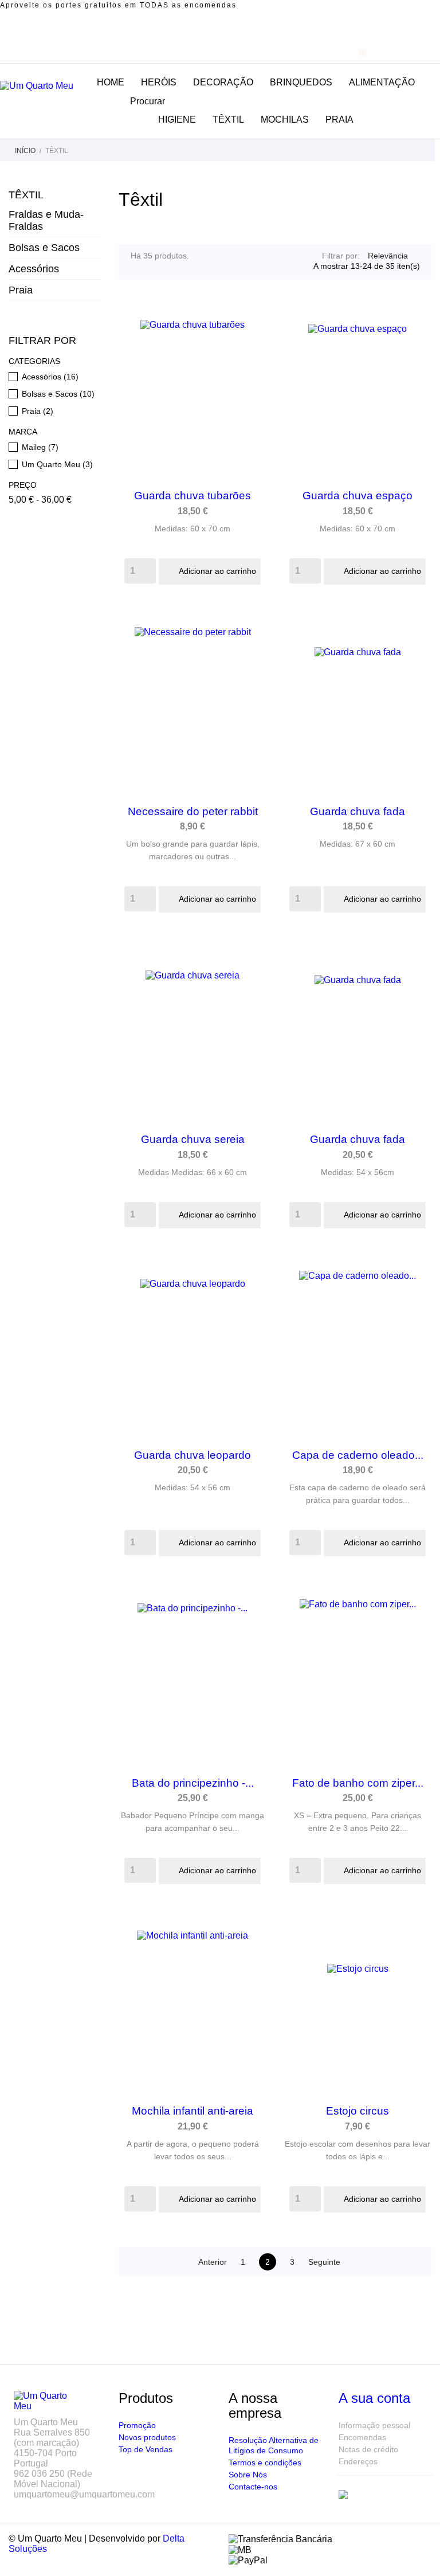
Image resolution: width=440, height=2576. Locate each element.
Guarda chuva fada (357, 811)
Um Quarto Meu (57, 464)
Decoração (223, 82)
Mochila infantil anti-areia (192, 2111)
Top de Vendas (146, 2449)
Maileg (40, 447)
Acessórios (34, 269)
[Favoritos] (362, 53)
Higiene (177, 120)
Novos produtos (147, 2437)
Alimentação (382, 82)
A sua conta (374, 2398)
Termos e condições (265, 2463)
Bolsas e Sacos (44, 248)
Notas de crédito (368, 2449)
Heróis (159, 82)
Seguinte (331, 2262)
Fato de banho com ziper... (358, 1783)
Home (111, 82)
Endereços (358, 2461)
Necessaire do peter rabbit (193, 811)
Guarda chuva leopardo (192, 1455)
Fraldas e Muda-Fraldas (46, 220)
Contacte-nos (253, 2487)
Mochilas (285, 120)
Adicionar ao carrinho (211, 571)
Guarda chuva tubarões (192, 496)
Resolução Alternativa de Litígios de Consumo (274, 2445)
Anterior (207, 2262)
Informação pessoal (374, 2425)
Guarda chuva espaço (357, 496)
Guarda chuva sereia (193, 1139)
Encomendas (362, 2437)
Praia (339, 120)
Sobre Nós (248, 2475)
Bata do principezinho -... (193, 1783)
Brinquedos (301, 82)
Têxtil (26, 195)
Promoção (137, 2425)
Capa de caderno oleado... (358, 1455)
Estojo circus (357, 2111)
